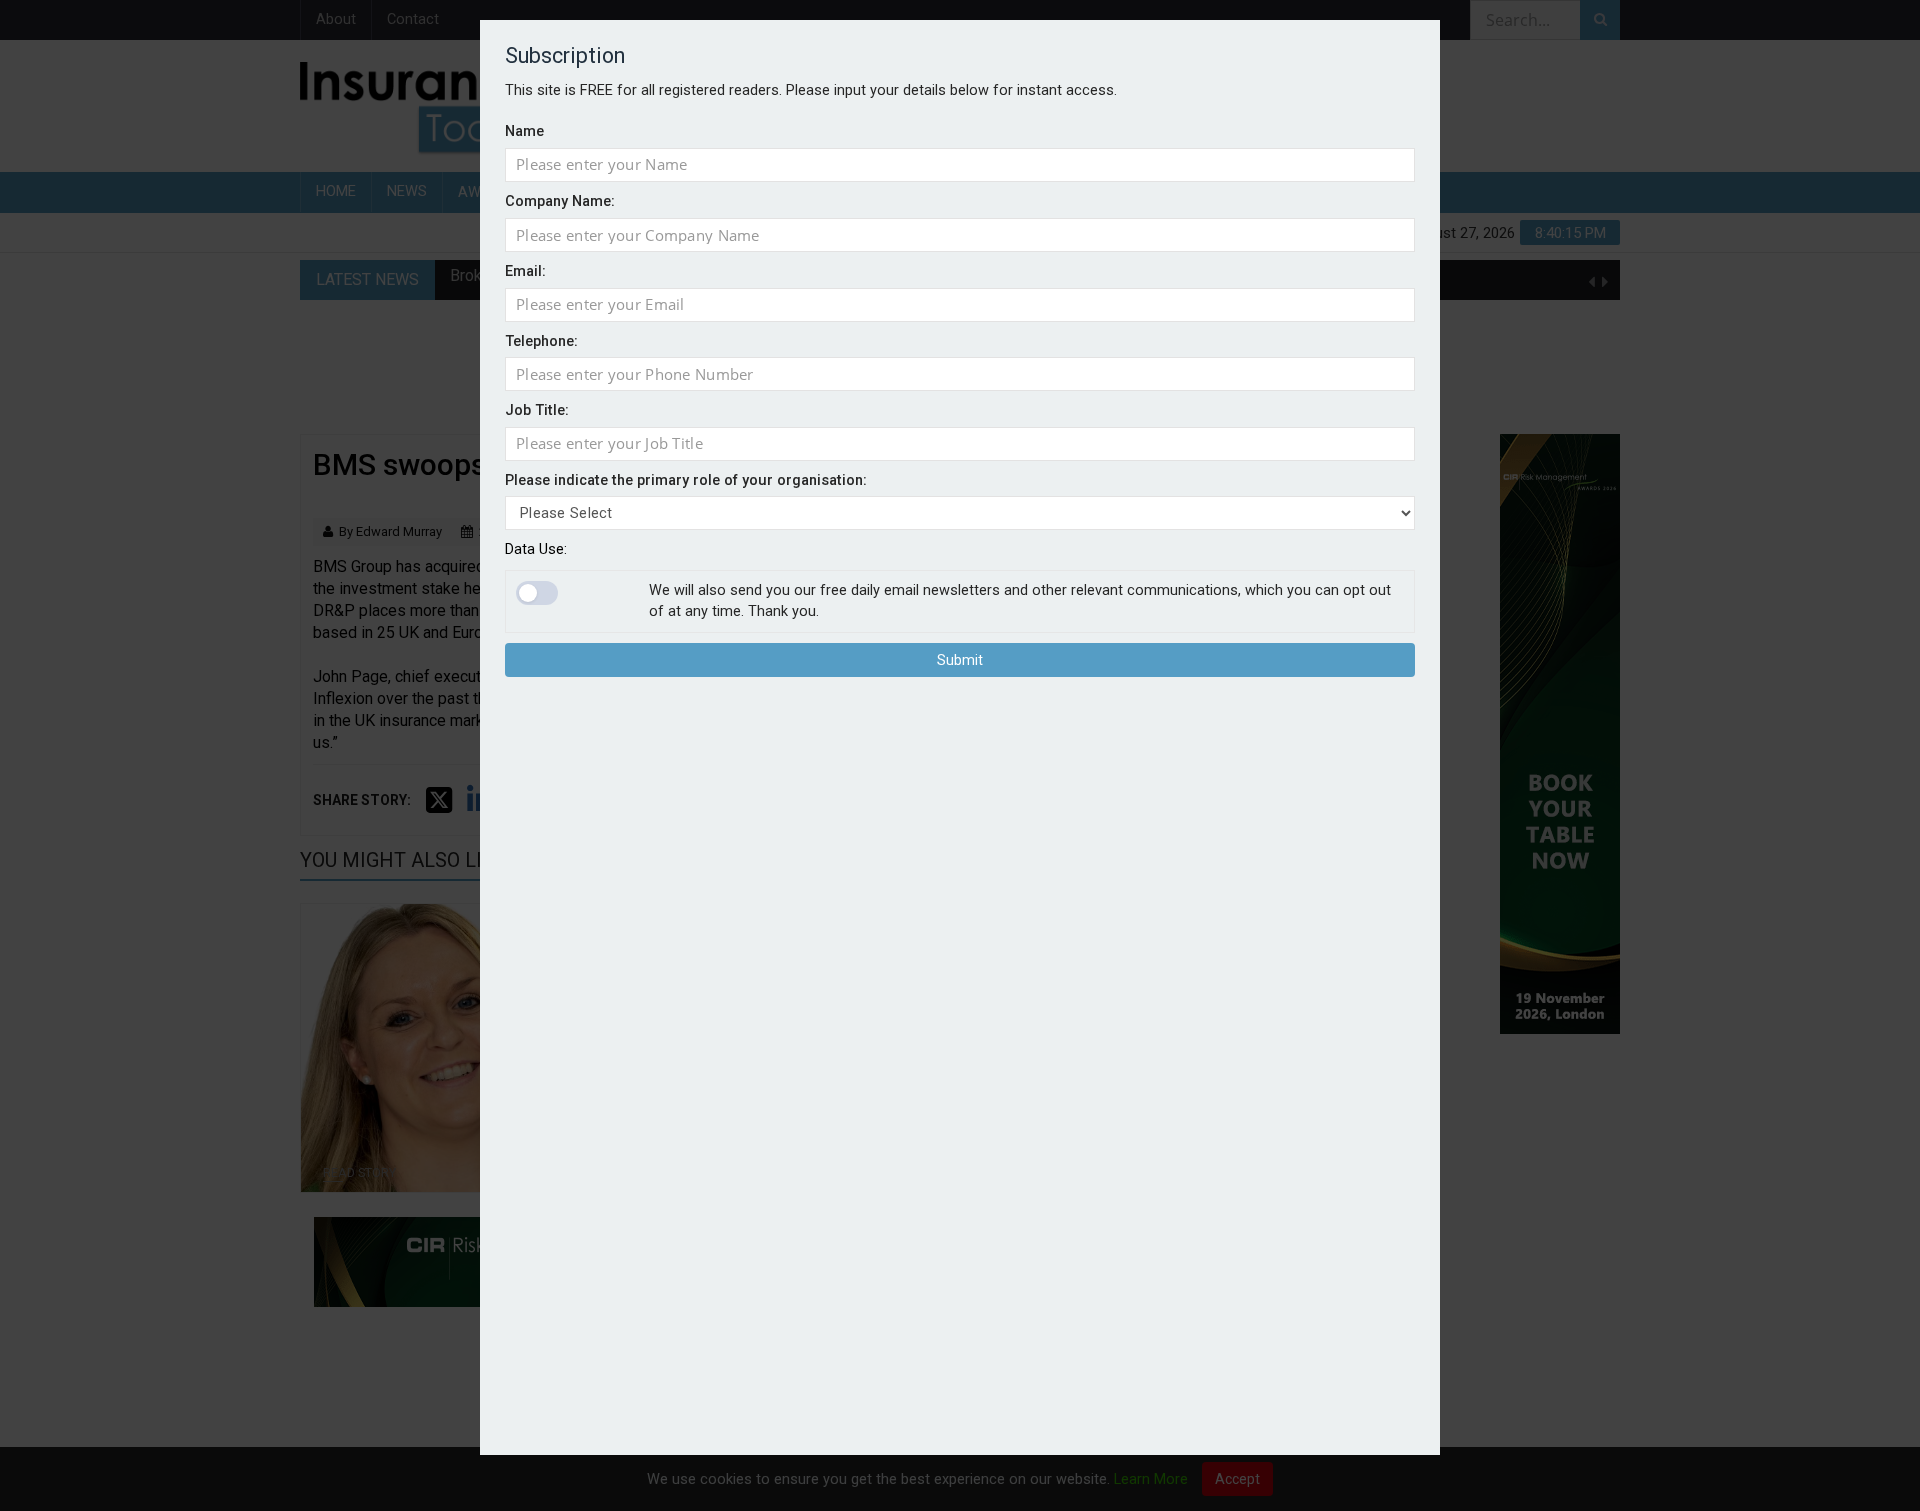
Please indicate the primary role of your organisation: (686, 480)
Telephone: (541, 341)
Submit (960, 661)
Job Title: (537, 410)
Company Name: (560, 201)
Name (524, 131)
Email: (525, 271)
